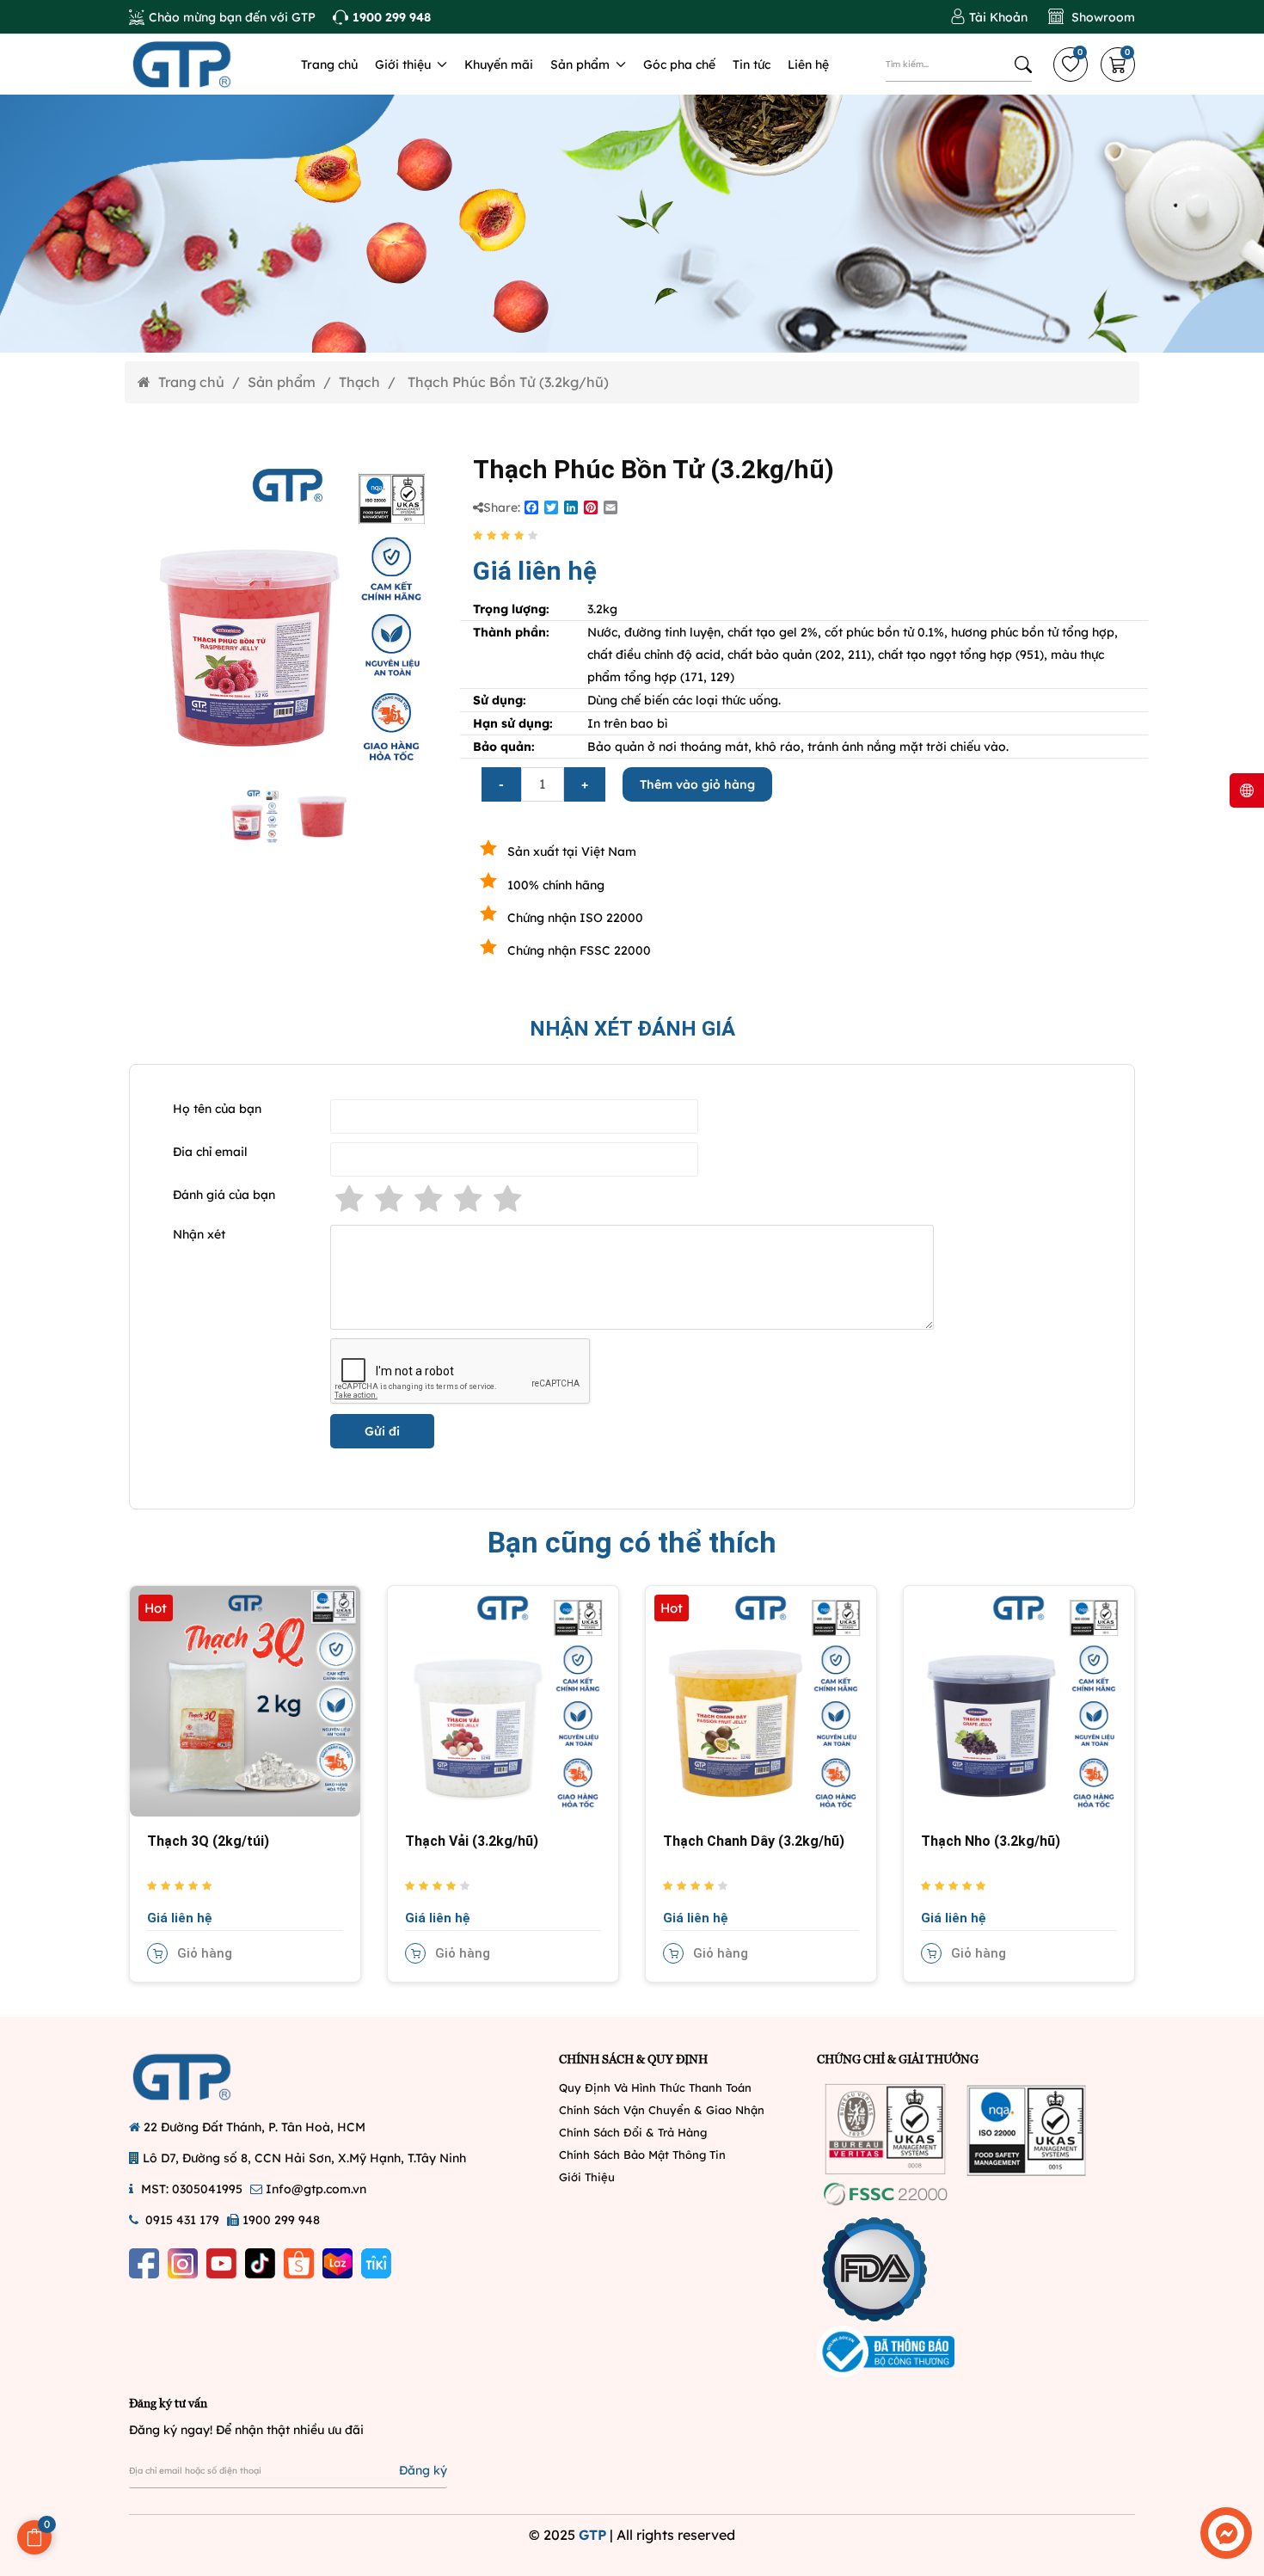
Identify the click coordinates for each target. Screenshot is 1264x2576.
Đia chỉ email (210, 1152)
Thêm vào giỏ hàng (697, 784)
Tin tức (752, 65)
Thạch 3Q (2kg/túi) (208, 1841)
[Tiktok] (260, 2263)
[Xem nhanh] (157, 1719)
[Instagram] (183, 2263)
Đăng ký (423, 2470)
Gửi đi (382, 1431)
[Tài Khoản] (989, 17)
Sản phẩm (582, 65)
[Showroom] (1092, 17)
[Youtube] (221, 2263)
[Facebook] (144, 2263)
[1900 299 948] (382, 17)
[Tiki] (376, 2263)
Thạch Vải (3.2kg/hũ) (472, 1841)
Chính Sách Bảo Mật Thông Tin (642, 2155)
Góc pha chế (679, 65)
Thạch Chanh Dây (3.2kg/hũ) (754, 1841)
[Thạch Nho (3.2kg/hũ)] (1019, 1700)
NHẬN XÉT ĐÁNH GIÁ (632, 1029)
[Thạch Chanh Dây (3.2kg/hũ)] (761, 1700)
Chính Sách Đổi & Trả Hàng (633, 2132)
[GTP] (202, 65)
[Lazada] (337, 2263)
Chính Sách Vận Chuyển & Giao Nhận (662, 2110)
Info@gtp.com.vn (316, 2189)
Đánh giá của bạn (224, 1195)
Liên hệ (808, 65)
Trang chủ (329, 65)
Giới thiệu (405, 65)
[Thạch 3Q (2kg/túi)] (245, 1700)
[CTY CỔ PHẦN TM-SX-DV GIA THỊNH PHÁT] (202, 2077)
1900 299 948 (281, 2220)
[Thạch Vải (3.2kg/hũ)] (503, 1700)
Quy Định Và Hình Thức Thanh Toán (655, 2087)
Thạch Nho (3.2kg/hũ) (991, 1841)
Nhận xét (199, 1234)
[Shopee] (299, 2263)
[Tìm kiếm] (1023, 65)
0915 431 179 (182, 2220)
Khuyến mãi (499, 65)
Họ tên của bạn (217, 1109)
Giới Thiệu (587, 2177)
